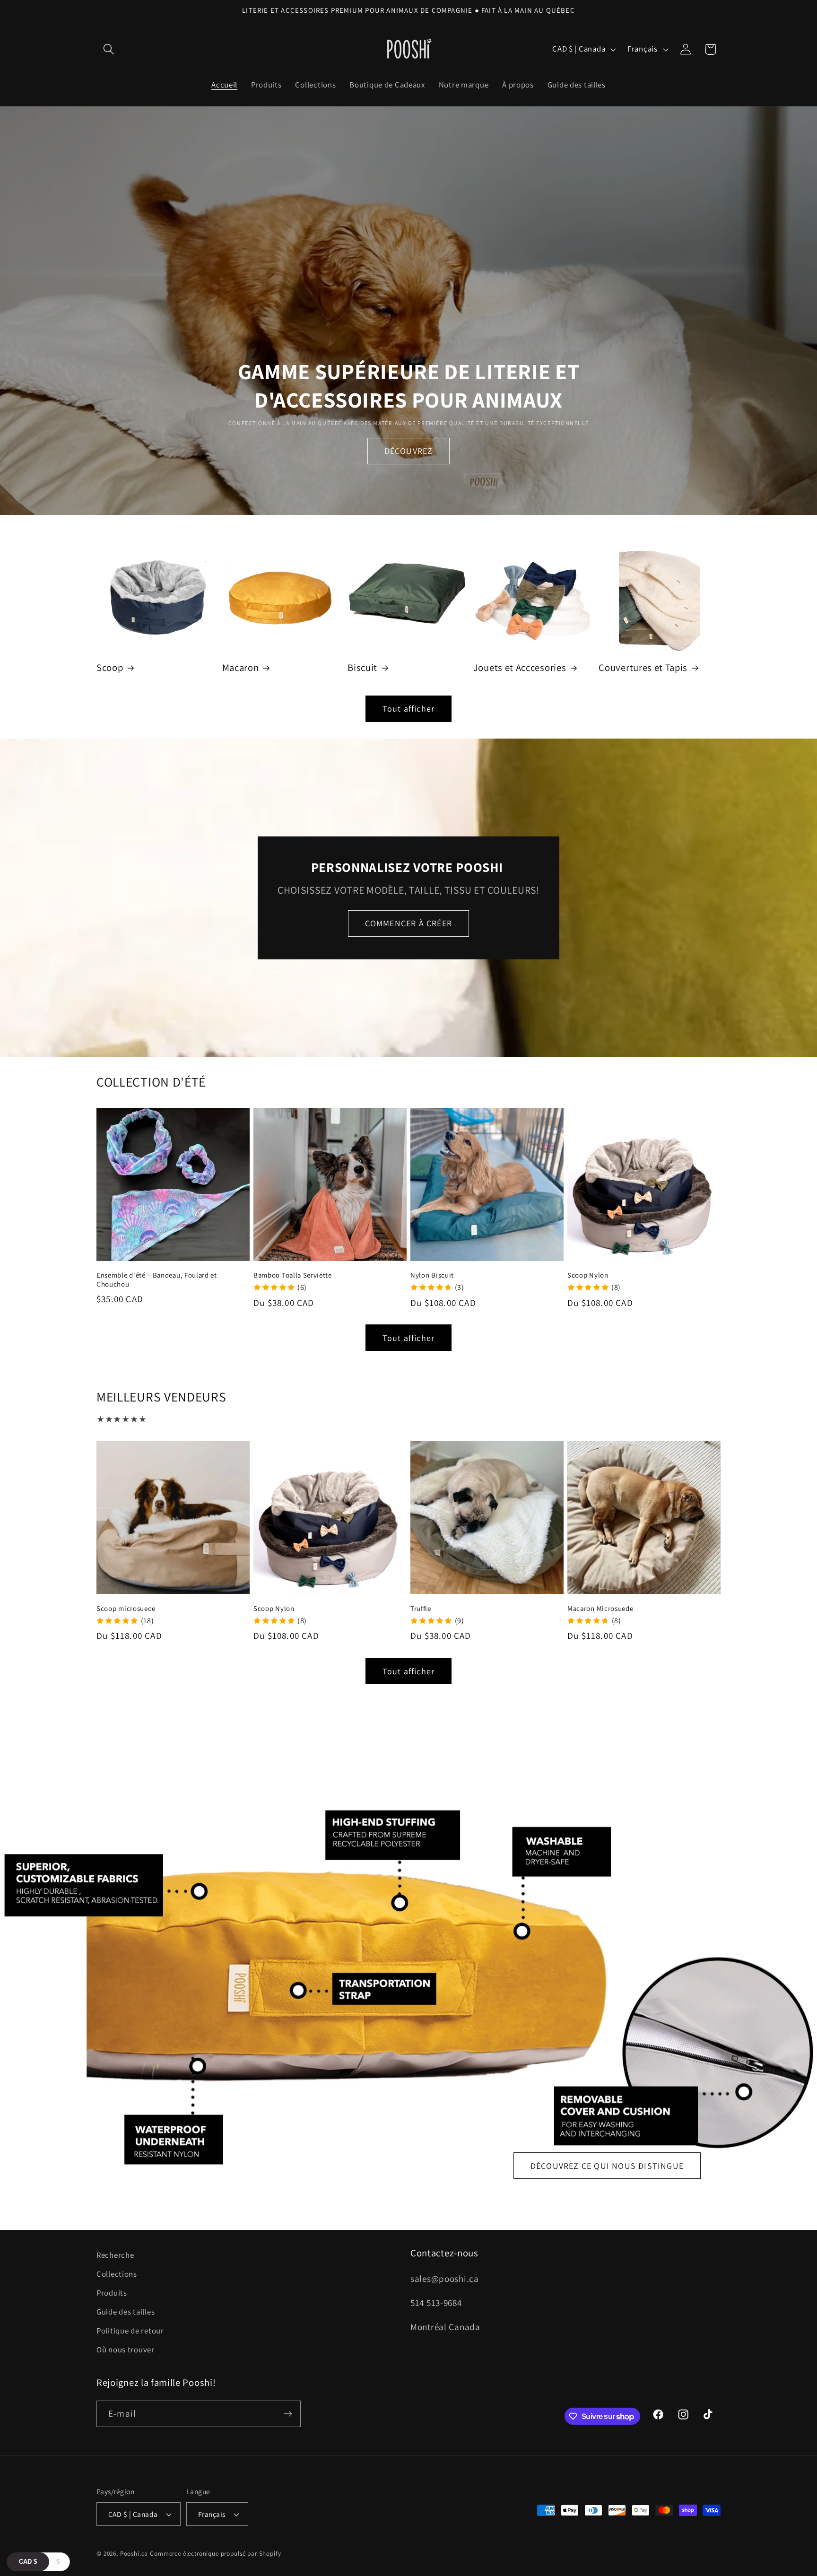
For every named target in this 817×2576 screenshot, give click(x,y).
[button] (109, 49)
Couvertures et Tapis (643, 668)
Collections (117, 2274)
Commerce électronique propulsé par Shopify (215, 2554)
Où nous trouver (126, 2350)
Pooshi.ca (134, 2554)
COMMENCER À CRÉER (408, 923)
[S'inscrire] (288, 2414)
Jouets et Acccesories (520, 668)
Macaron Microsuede (600, 1608)
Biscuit (362, 668)
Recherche (115, 2255)
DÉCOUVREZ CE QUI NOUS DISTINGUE (607, 2165)
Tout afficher (409, 709)
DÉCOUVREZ (409, 451)
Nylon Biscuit (432, 1275)
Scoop (110, 668)
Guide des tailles (126, 2312)
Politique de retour (130, 2331)
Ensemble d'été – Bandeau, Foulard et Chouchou (157, 1279)
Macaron (241, 668)
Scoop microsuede (126, 1608)
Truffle (421, 1608)
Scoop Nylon (588, 1275)
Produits (112, 2293)
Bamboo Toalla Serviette (293, 1275)
